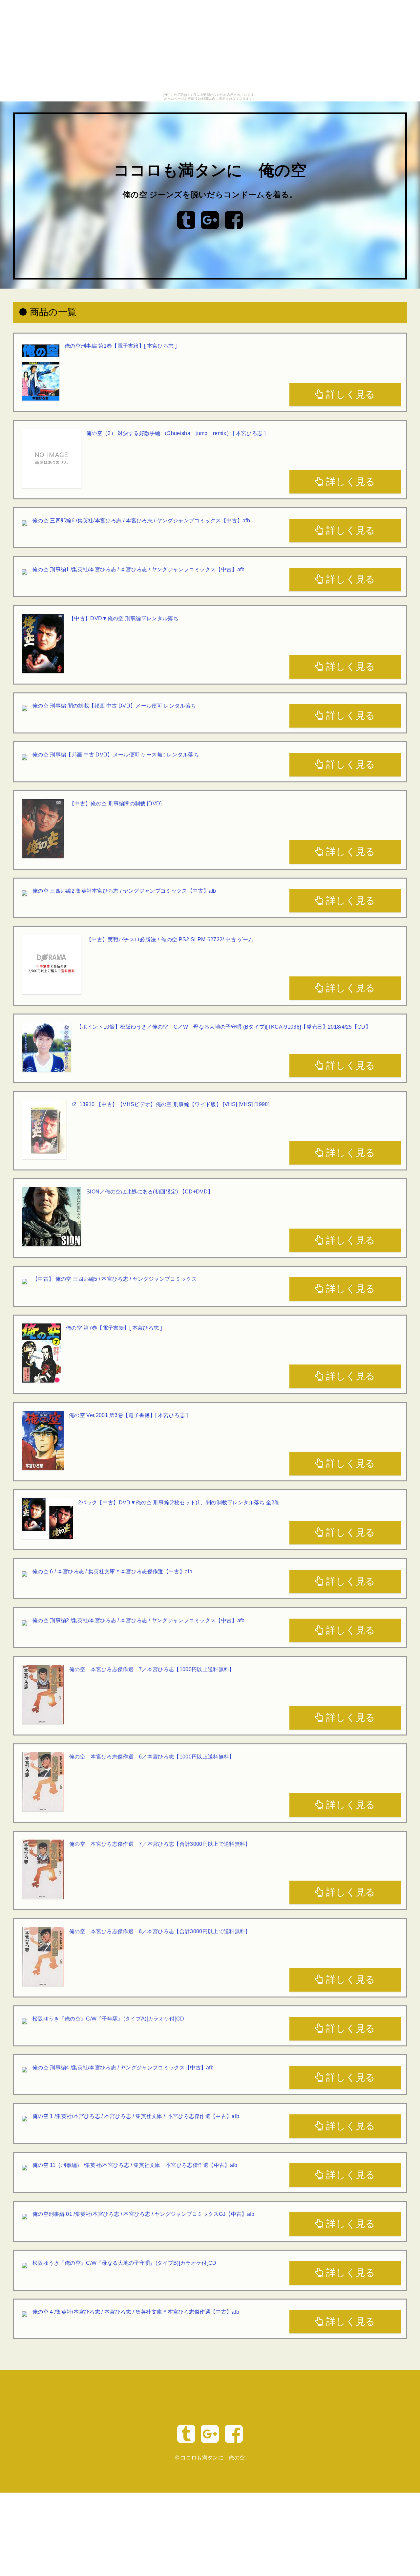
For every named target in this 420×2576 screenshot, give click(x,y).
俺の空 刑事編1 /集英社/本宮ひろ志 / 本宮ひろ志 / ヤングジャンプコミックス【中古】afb (139, 569)
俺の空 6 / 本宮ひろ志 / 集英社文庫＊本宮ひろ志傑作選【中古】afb (112, 1572)
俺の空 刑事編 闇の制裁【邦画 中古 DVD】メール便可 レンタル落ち (114, 706)
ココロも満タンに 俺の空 (210, 171)
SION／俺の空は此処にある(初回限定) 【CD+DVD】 (150, 1192)
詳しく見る (349, 394)
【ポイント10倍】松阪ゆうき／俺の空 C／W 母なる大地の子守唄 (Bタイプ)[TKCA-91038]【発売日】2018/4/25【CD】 (224, 1027)
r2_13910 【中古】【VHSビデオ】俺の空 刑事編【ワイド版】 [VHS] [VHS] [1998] (170, 1104)
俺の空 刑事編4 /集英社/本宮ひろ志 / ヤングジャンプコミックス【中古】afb (123, 2068)
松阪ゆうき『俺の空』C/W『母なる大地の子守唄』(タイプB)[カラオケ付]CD (124, 2263)
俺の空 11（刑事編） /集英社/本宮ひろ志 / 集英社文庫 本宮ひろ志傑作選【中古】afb (135, 2165)
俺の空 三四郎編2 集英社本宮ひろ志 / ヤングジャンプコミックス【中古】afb (124, 891)
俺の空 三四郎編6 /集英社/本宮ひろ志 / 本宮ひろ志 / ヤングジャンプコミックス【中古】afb (141, 521)
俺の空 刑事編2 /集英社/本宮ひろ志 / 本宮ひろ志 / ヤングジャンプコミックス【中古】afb (139, 1620)
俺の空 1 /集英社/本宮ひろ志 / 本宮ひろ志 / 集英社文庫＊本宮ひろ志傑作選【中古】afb (136, 2116)
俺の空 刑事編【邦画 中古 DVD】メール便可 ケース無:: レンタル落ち (116, 755)
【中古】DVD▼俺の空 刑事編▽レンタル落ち (124, 618)
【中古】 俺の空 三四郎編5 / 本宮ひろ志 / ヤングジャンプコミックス (115, 1279)
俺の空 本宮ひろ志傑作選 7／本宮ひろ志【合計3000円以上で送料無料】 (160, 1844)
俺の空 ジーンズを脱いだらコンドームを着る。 (210, 195)
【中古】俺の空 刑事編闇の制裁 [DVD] (115, 804)
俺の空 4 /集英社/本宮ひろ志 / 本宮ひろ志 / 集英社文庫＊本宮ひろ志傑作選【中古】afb (136, 2312)
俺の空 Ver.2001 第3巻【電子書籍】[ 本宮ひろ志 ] (128, 1415)
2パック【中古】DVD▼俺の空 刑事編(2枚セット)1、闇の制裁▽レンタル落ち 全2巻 (179, 1503)
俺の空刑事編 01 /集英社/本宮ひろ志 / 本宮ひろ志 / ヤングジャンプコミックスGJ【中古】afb (144, 2214)
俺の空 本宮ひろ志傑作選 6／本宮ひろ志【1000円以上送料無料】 (152, 1757)
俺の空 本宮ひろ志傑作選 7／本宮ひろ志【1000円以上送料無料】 (152, 1669)
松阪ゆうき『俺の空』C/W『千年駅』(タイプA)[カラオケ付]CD (108, 2019)
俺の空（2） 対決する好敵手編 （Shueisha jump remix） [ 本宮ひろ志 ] (176, 433)
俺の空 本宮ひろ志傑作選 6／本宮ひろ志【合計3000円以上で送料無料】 (160, 1931)
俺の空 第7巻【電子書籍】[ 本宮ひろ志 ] (114, 1328)
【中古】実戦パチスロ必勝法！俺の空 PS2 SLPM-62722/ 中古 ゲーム (170, 939)
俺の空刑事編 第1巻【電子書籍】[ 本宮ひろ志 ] (121, 346)
